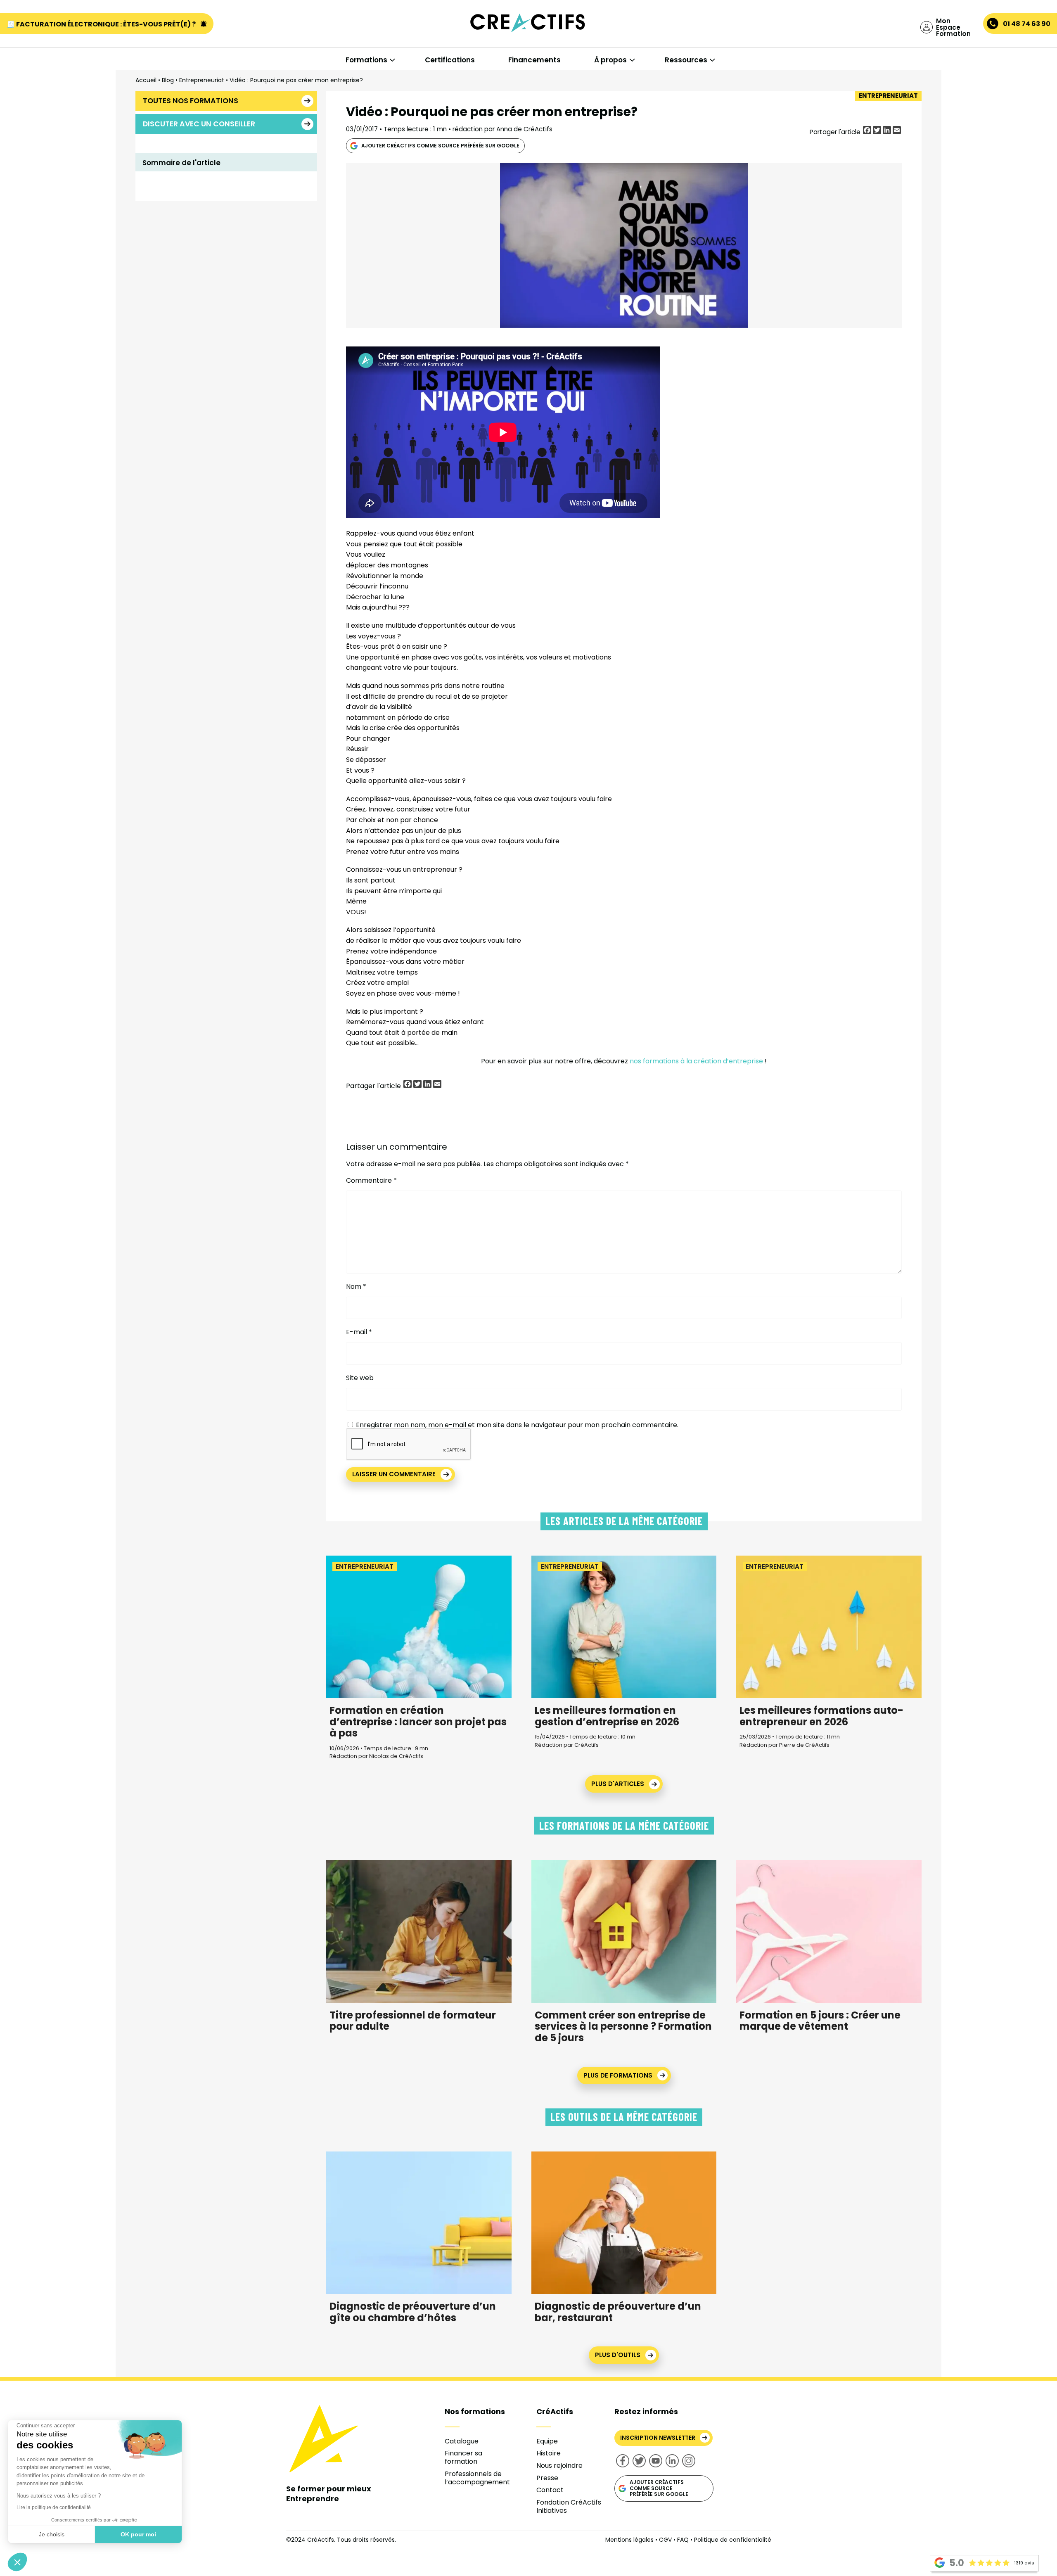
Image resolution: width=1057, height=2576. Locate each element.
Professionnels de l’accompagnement (477, 2478)
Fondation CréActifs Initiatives (569, 2506)
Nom (356, 1287)
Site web (360, 1378)
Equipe (547, 2441)
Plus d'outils (618, 2355)
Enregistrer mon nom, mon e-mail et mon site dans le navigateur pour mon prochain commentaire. (517, 1425)
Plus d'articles (618, 1784)
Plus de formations (618, 2075)
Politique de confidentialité (733, 2540)
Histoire (549, 2453)
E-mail (359, 1332)
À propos (610, 60)
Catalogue (462, 2441)
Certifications (450, 60)
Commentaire (371, 1181)
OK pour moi (138, 2534)
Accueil (146, 80)
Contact (550, 2490)
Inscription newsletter (658, 2438)
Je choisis (52, 2534)
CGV (665, 2540)
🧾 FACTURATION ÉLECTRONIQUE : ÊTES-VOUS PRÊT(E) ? (102, 24)
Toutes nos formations (191, 101)
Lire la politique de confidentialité (54, 2507)
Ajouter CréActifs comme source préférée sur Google (440, 146)
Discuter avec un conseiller (199, 124)
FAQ (683, 2540)
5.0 (957, 2563)
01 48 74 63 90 (1027, 24)
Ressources (686, 60)
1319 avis (1024, 2563)
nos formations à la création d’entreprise (696, 1061)
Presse (547, 2478)
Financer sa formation (463, 2457)
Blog (168, 80)
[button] (17, 2562)
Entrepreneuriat (202, 80)
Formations (366, 60)
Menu (49, 42)
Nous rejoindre (559, 2466)
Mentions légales (629, 2540)
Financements (534, 60)
